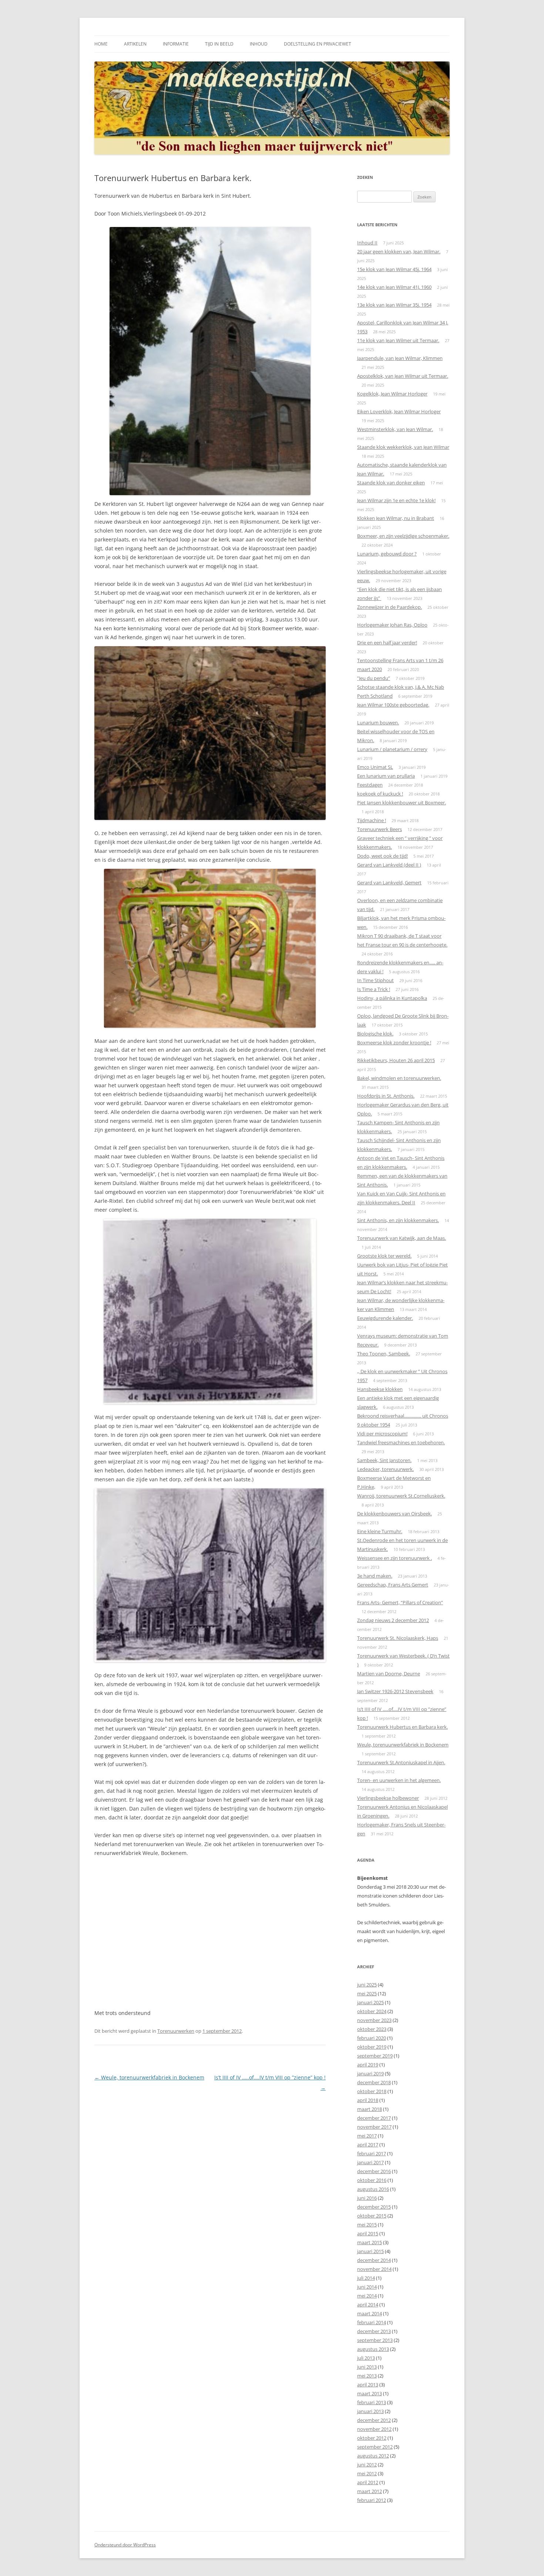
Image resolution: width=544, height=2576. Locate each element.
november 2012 (374, 2429)
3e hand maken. (375, 1576)
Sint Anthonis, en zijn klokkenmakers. (398, 1220)
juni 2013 (367, 2367)
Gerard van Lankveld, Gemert (389, 882)
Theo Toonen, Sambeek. (384, 1354)
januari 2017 (370, 2162)
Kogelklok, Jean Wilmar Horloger (392, 394)
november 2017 (374, 2127)
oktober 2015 (372, 2216)
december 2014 (374, 2260)
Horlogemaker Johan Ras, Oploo (392, 625)
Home (101, 44)
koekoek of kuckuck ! (380, 794)
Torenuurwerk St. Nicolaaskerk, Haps (398, 1638)
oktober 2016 (372, 2180)
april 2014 (368, 2305)
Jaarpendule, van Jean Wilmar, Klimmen (400, 358)
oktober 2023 (372, 2029)
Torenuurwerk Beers (380, 829)
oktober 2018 (372, 2091)
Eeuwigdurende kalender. (385, 1318)
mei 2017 (367, 2136)
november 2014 (374, 2269)
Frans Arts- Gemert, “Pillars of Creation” (400, 1602)
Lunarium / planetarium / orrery (392, 749)
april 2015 (368, 2233)
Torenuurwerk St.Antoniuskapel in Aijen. (401, 1762)
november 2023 (374, 2020)
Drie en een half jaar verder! (387, 643)
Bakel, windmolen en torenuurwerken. (399, 1078)
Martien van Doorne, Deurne (389, 1674)
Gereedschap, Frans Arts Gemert (393, 1585)
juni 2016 (367, 2198)
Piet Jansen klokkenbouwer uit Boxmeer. (402, 803)
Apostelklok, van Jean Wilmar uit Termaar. (403, 376)
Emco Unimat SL (375, 767)
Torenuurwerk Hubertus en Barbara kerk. (402, 1727)
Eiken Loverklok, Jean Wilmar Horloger (399, 411)
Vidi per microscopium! (382, 1434)
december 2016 (374, 2171)
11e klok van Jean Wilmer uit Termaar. (398, 340)
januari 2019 (370, 2073)
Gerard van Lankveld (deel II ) (389, 865)
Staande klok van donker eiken (391, 483)
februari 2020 (372, 2038)
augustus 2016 (373, 2189)
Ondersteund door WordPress (125, 2545)
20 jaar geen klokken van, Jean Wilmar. (399, 251)
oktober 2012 (372, 2438)
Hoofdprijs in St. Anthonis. (386, 1096)
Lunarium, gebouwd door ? (387, 554)
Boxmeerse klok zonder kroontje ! (394, 1042)
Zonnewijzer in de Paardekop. (389, 607)
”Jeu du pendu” (374, 678)
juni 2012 (367, 2465)
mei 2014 (367, 2296)
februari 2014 (372, 2322)
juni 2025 (367, 1985)
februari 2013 (372, 2402)
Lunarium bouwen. (378, 723)
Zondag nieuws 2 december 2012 (393, 1620)
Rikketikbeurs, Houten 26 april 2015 (396, 1060)
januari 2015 (370, 2251)
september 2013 (375, 2340)
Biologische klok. (375, 1034)
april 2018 (368, 2100)
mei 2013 (367, 2376)
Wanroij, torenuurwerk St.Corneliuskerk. (401, 1496)
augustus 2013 (373, 2349)
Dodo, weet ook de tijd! (382, 856)
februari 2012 (372, 2500)
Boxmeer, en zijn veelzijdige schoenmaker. (403, 536)
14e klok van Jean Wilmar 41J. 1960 (394, 287)
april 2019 (368, 2065)
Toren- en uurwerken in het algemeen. (399, 1780)
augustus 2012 (373, 2456)
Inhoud (259, 44)
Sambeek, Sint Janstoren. (384, 1460)
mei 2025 (367, 1993)
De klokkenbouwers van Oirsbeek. (394, 1514)
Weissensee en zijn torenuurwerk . (394, 1558)
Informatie (176, 44)
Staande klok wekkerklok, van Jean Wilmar (403, 447)
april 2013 (368, 2385)
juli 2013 (366, 2358)
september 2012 (375, 2447)
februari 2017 (372, 2153)
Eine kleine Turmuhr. (380, 1531)
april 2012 (368, 2482)
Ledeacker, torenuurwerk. (385, 1469)
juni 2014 (367, 2287)
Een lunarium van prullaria (386, 776)
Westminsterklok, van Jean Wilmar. (395, 429)
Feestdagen (370, 785)
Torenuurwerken (176, 2031)
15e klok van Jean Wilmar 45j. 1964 (394, 269)
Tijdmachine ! (372, 820)
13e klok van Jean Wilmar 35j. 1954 (394, 305)
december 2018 (374, 2082)
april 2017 (368, 2145)
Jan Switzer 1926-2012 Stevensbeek (395, 1691)
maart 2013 (370, 2393)
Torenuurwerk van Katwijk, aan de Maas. (402, 1238)
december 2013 (374, 2331)
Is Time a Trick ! (374, 989)
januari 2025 (370, 2002)
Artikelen (135, 44)
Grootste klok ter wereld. (384, 1256)
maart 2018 (370, 2109)
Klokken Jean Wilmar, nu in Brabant (396, 518)
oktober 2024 (372, 2011)
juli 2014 (366, 2278)
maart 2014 (370, 2313)
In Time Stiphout (375, 980)
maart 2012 (370, 2491)
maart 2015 (370, 2242)
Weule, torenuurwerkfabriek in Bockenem (149, 2077)
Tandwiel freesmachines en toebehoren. (401, 1442)
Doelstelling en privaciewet (318, 44)
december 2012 (374, 2420)
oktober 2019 (372, 2047)
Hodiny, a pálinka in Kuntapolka (392, 998)
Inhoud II (367, 243)
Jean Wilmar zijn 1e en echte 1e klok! (396, 500)
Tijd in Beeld (219, 44)
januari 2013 (370, 2411)
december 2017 (374, 2118)
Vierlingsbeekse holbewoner (388, 1798)
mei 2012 (367, 2473)
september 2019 (375, 2056)
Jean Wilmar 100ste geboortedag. (393, 705)
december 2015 (374, 2207)
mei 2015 (367, 2225)
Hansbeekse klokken (380, 1389)
